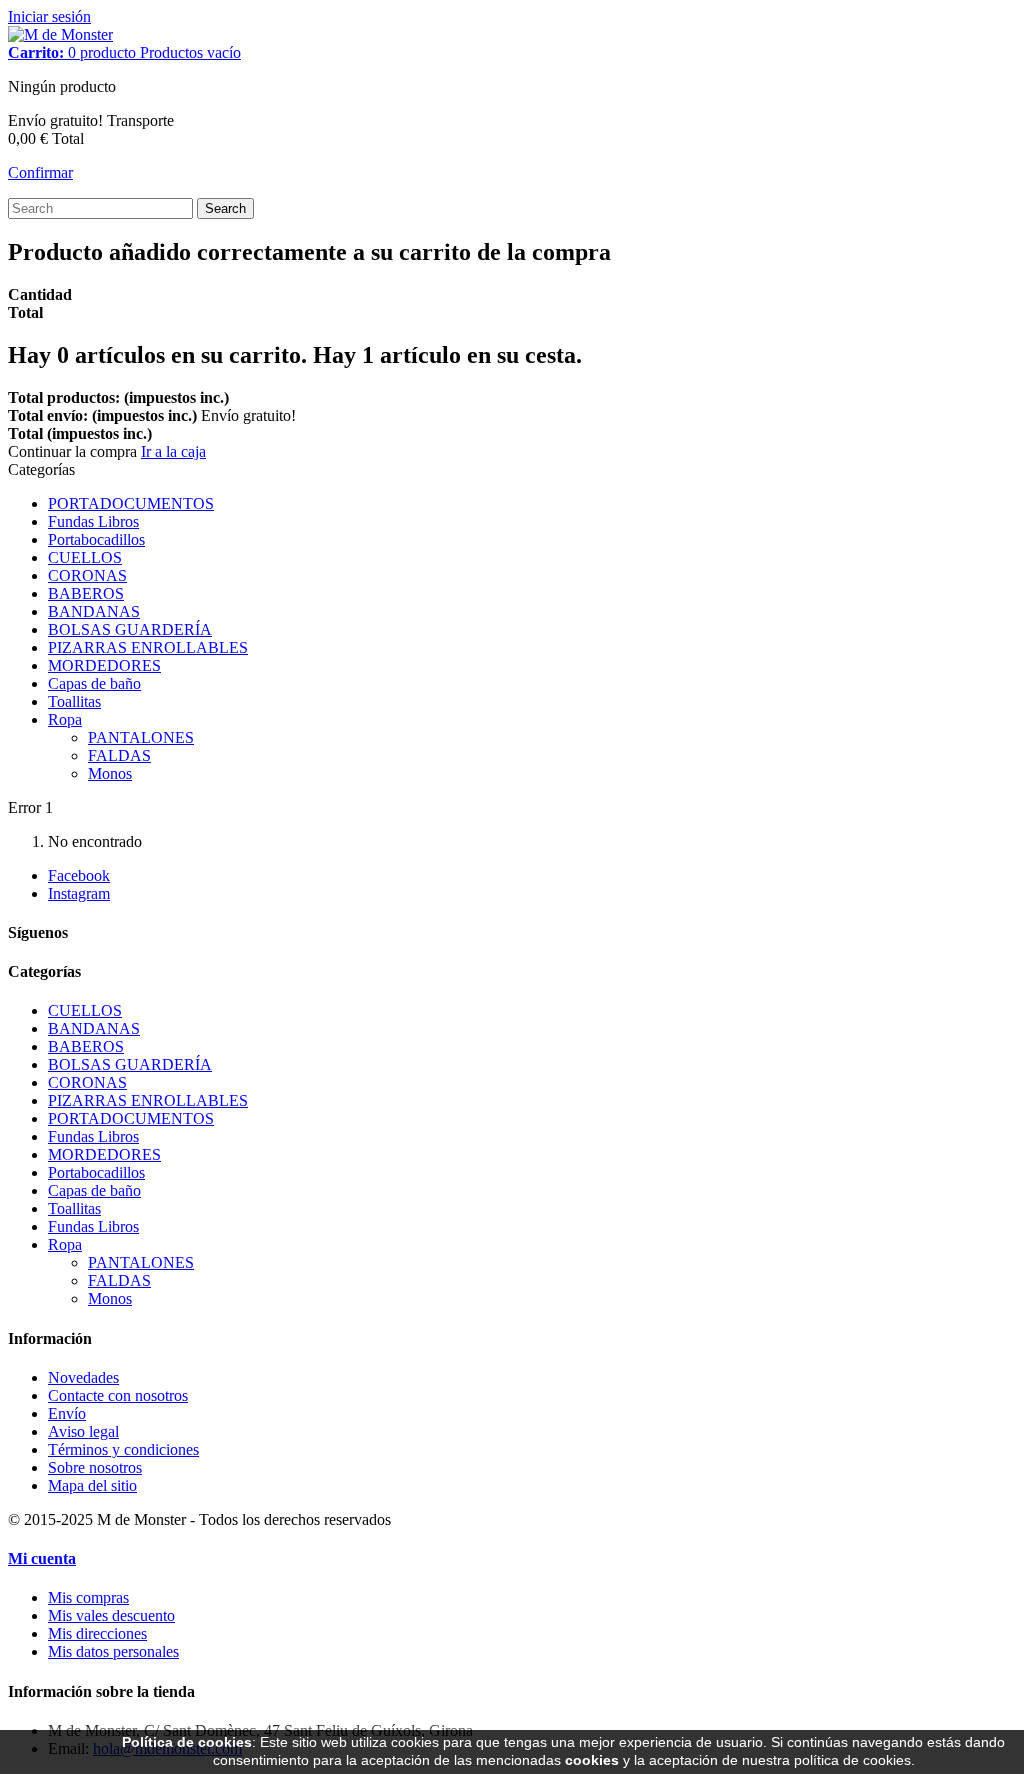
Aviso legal (83, 1431)
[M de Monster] (60, 34)
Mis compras (88, 1597)
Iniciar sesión (49, 16)
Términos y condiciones (123, 1449)
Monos (110, 773)
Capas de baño (94, 683)
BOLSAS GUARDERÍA (130, 629)
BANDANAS (94, 611)
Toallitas (74, 701)
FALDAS (119, 755)
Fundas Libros (93, 521)
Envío (67, 1413)
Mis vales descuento (111, 1615)
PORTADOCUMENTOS (131, 503)
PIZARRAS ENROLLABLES (148, 647)
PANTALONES (141, 737)
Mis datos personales (113, 1651)
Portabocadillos (96, 539)
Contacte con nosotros (118, 1395)
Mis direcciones (97, 1633)
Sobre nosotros (95, 1467)
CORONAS (87, 575)
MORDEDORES (104, 665)
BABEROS (86, 593)
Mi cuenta (42, 1558)
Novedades (83, 1377)
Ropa (65, 719)
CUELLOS (85, 557)
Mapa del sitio (92, 1485)
